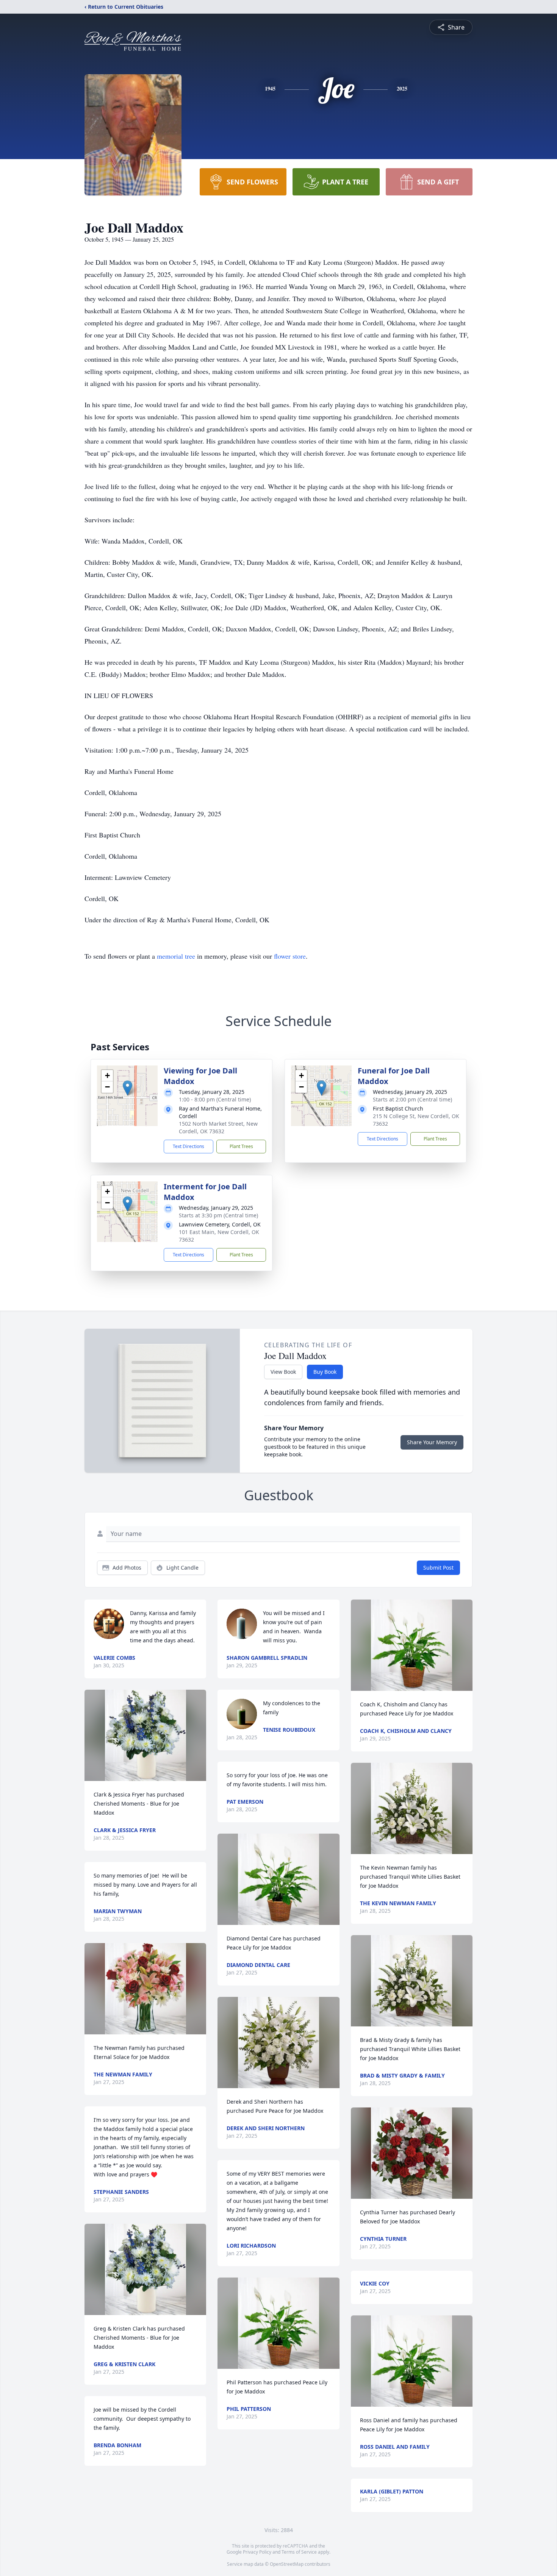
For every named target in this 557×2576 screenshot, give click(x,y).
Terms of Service (299, 2552)
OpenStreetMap (287, 2564)
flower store (290, 956)
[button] (128, 1088)
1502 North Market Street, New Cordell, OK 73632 (218, 1127)
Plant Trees (241, 1146)
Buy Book (325, 1372)
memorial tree (176, 956)
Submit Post (438, 1568)
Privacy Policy (257, 2552)
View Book (283, 1372)
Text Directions (189, 1146)
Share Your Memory (432, 1442)
